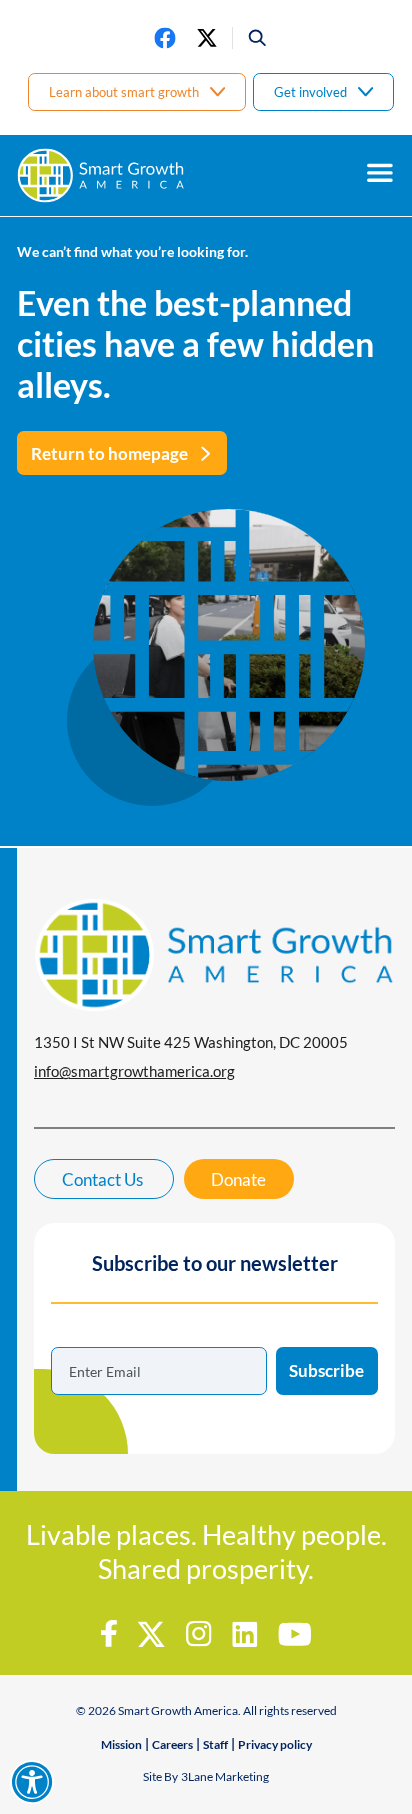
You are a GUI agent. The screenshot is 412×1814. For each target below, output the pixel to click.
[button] (250, 38)
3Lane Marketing (225, 1776)
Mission (121, 1744)
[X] (207, 38)
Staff (215, 1744)
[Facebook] (165, 38)
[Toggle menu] (380, 173)
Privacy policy (275, 1744)
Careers (172, 1744)
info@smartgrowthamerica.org (134, 1071)
